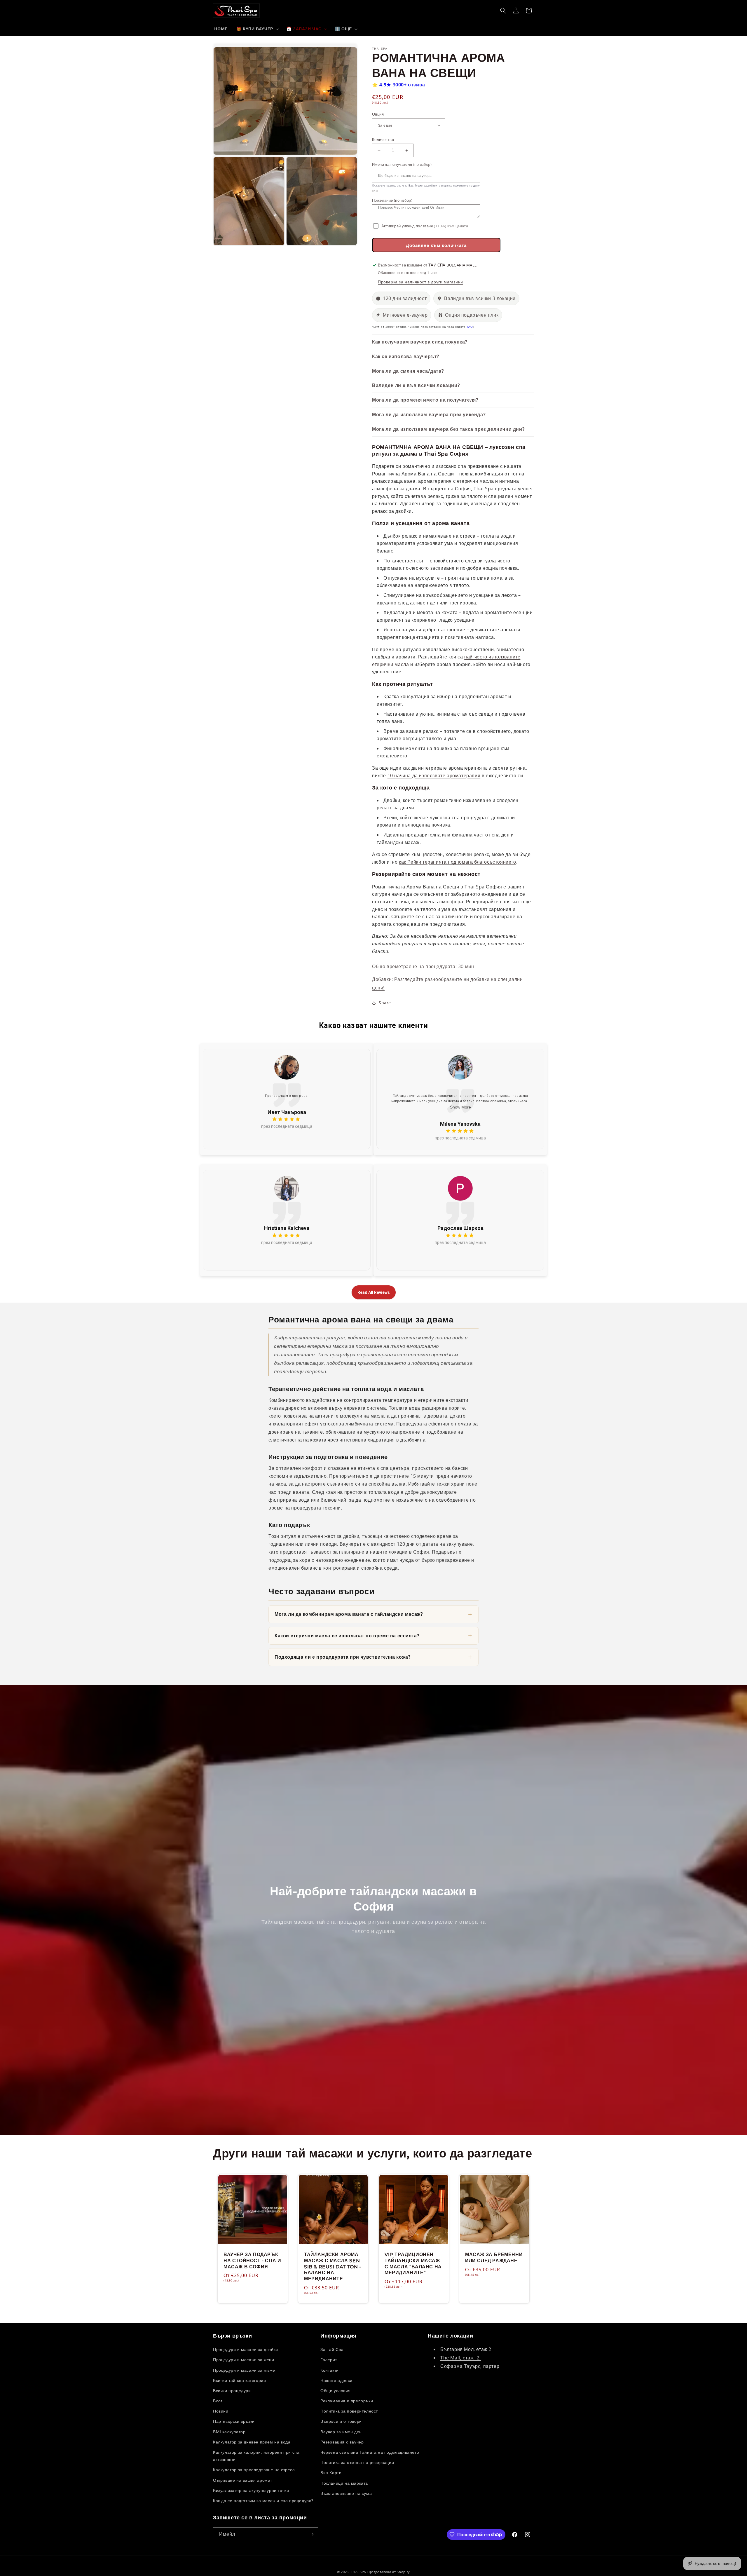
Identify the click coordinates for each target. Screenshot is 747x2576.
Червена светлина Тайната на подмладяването (370, 2452)
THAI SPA (359, 2572)
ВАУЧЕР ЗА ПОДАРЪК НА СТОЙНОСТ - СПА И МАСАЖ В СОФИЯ (252, 2261)
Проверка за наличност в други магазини (420, 282)
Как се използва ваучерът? (406, 356)
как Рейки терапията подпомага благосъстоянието (458, 862)
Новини (221, 2411)
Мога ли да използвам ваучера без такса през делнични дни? (448, 429)
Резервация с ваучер (342, 2442)
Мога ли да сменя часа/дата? (408, 371)
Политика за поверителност (349, 2411)
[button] (257, 29)
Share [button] (385, 1003)
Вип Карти (331, 2473)
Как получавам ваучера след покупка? (420, 342)
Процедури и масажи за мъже (244, 2370)
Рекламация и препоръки (347, 2401)
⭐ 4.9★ (399, 85)
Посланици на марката (344, 2483)
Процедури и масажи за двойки (246, 2349)
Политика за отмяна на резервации (357, 2462)
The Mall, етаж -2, (461, 2358)
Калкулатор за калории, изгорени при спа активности (256, 2456)
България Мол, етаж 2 (466, 2349)
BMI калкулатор (229, 2432)
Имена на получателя (402, 164)
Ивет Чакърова (287, 1112)
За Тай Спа (332, 2349)
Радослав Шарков (460, 1228)
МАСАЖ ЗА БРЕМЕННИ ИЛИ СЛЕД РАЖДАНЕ (494, 2258)
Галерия (329, 2360)
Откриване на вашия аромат (243, 2480)
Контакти (330, 2370)
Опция (378, 114)
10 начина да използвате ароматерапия (434, 775)
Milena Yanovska (460, 1124)
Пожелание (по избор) (392, 200)
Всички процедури (232, 2391)
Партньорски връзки (234, 2421)
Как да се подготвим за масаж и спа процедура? (263, 2501)
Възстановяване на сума (346, 2493)
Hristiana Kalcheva (287, 1228)
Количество (383, 140)
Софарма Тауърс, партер (470, 2366)
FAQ (470, 327)
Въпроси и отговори (341, 2421)
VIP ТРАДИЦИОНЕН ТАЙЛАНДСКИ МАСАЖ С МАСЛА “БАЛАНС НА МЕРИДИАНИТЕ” (413, 2264)
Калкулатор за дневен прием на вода (252, 2442)
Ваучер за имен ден (341, 2432)
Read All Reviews (374, 1292)
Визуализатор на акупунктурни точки (251, 2490)
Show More (460, 1107)
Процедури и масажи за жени (244, 2360)
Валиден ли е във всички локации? (416, 385)
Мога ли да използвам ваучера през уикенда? (429, 414)
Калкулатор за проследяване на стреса (254, 2470)
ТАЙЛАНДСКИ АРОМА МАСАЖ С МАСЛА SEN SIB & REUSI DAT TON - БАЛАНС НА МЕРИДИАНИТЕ (333, 2267)
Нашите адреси (336, 2380)
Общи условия (335, 2391)
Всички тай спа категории (239, 2380)
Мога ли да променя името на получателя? (425, 400)
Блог (218, 2401)
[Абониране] (311, 2534)
